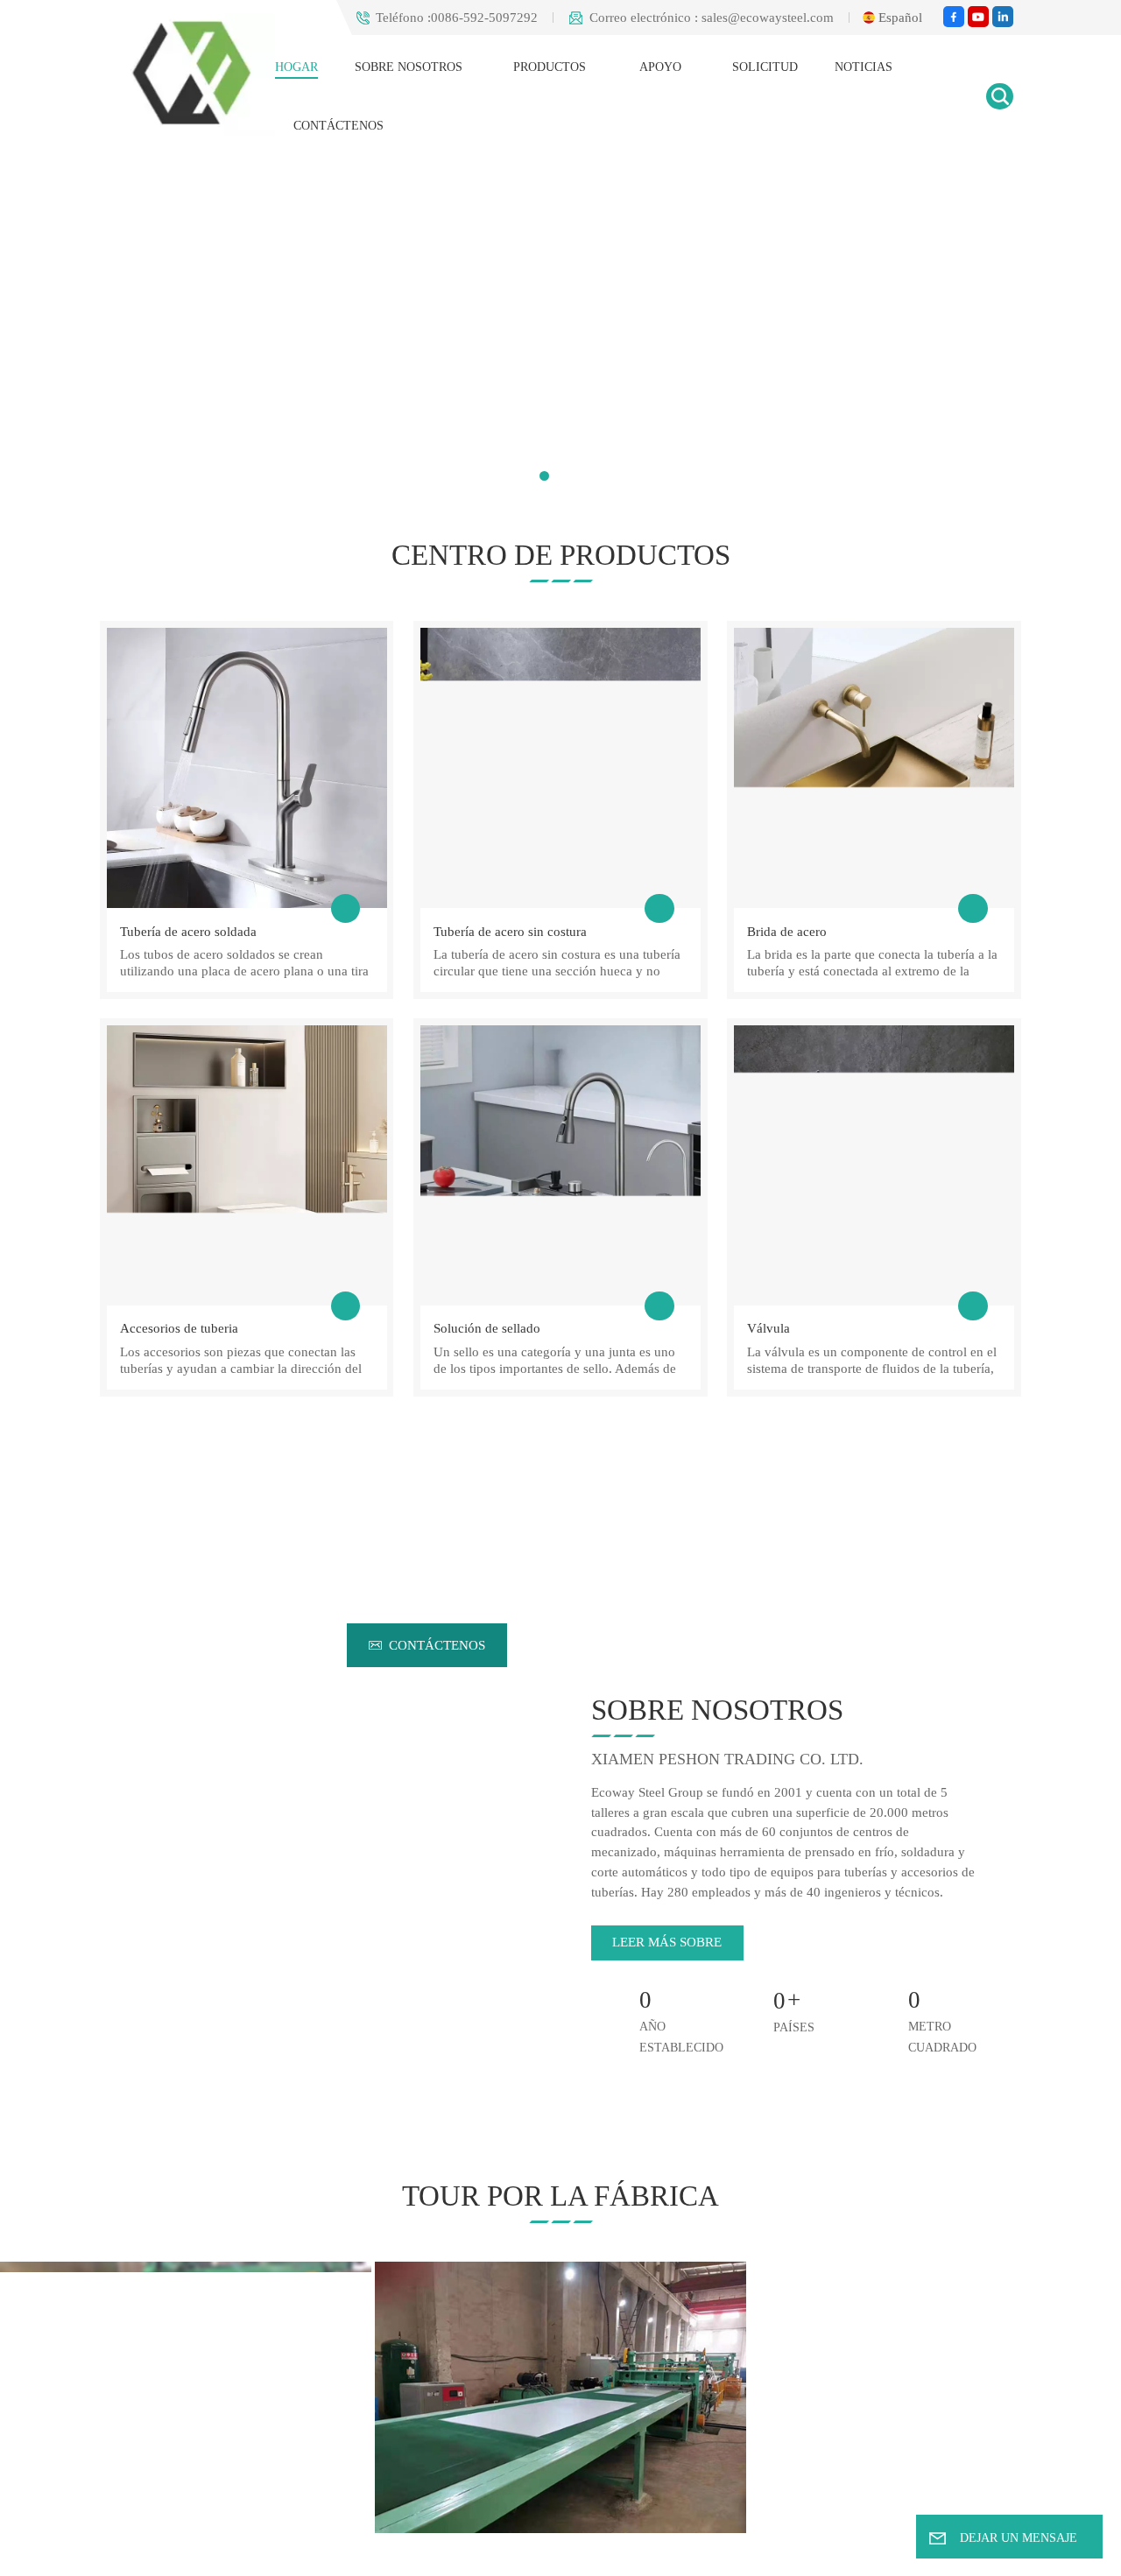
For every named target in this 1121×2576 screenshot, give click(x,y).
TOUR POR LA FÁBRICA (561, 2196)
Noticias (853, 67)
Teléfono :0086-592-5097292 (431, 18)
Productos (550, 67)
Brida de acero (784, 931)
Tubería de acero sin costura (506, 931)
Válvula (766, 1327)
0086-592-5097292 (680, 1645)
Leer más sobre (665, 1942)
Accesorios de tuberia (176, 1327)
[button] (544, 476)
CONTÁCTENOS (340, 126)
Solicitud (757, 67)
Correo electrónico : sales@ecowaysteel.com (699, 18)
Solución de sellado (483, 1327)
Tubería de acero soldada (183, 931)
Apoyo (657, 67)
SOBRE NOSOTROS (410, 67)
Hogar (298, 67)
